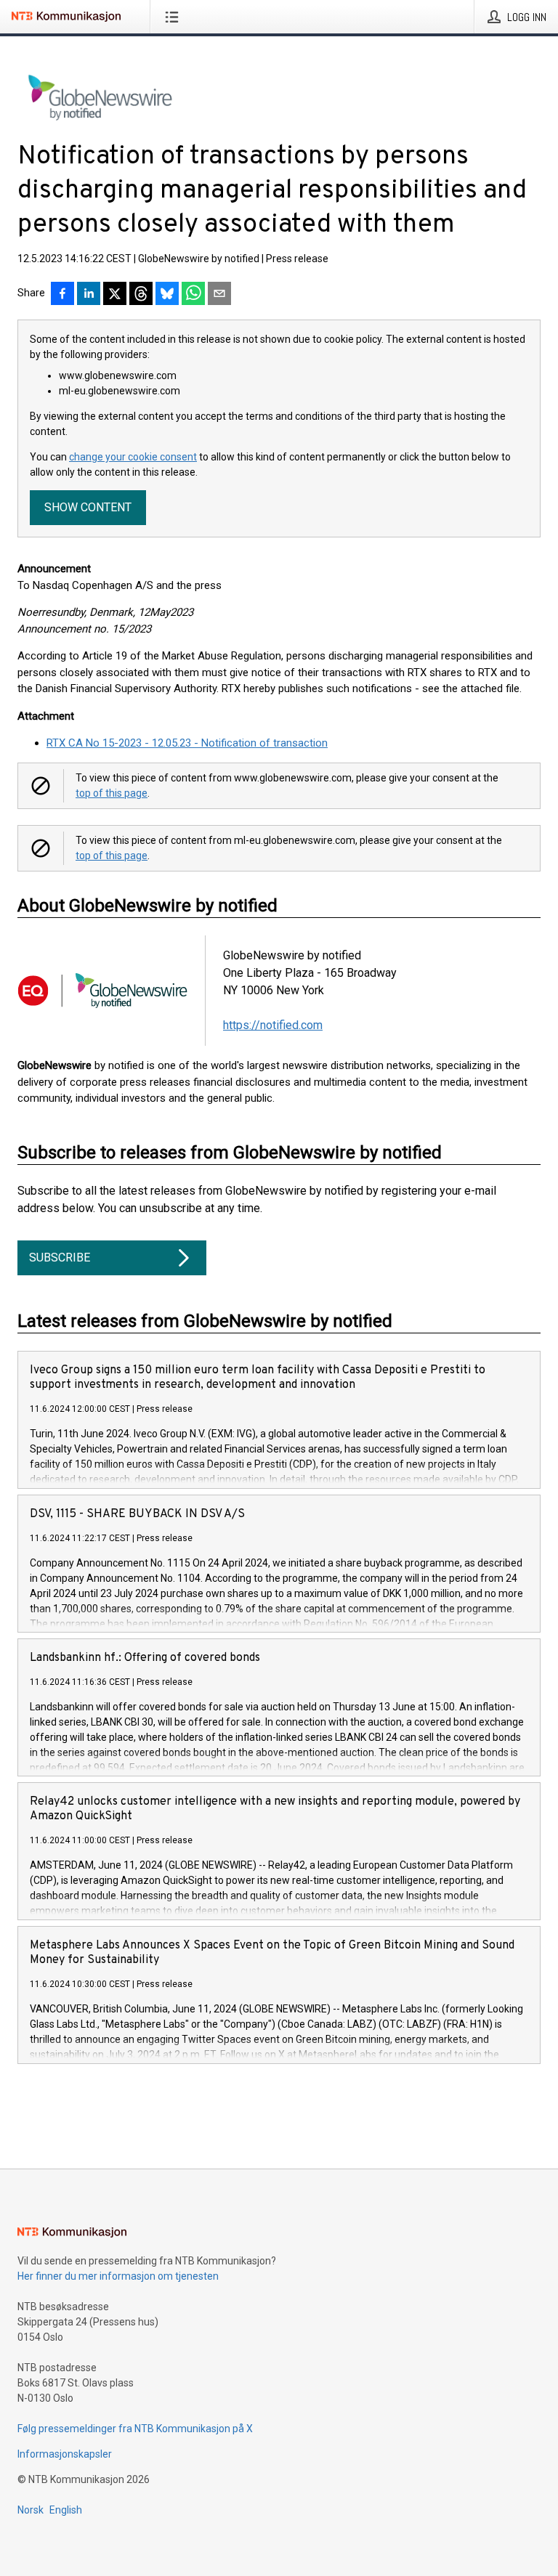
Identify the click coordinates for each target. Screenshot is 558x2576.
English (66, 2510)
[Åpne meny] (175, 17)
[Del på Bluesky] (167, 295)
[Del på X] (115, 295)
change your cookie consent (133, 457)
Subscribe (60, 1257)
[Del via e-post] (219, 295)
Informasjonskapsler (65, 2454)
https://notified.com (273, 1025)
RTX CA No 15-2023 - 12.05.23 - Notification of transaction (187, 743)
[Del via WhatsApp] (193, 295)
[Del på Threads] (141, 295)
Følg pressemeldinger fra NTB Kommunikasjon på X (135, 2429)
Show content (88, 507)
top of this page (112, 793)
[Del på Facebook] (62, 295)
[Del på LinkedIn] (89, 295)
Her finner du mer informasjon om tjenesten (118, 2276)
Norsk (31, 2510)
